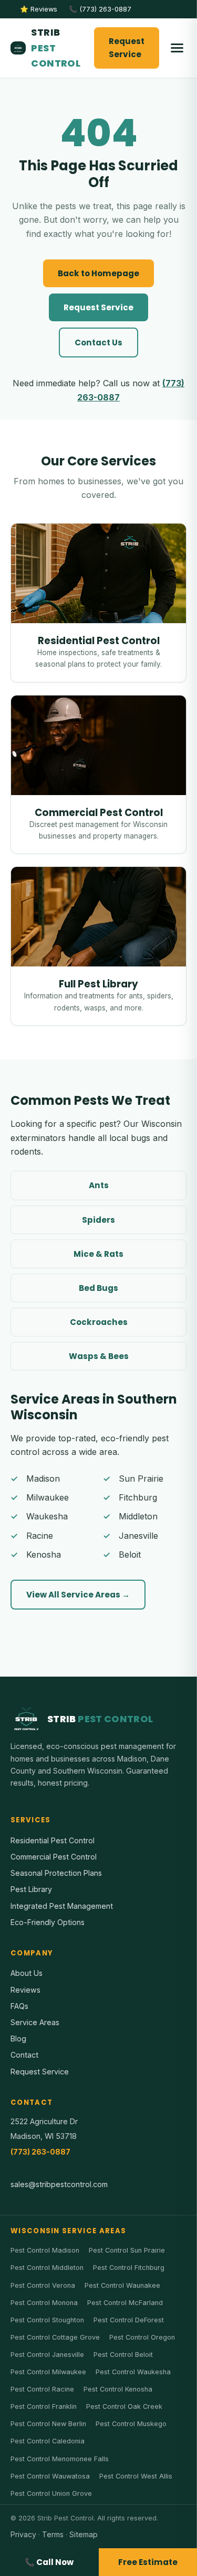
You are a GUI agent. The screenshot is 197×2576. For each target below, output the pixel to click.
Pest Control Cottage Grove (55, 2337)
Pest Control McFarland (125, 2303)
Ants (99, 1185)
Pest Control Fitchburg (129, 2268)
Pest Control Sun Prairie (127, 2250)
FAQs (19, 2006)
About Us (27, 1973)
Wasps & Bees (99, 1356)
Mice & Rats (98, 1254)
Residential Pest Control (53, 1840)
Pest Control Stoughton (47, 2320)
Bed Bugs (98, 1288)
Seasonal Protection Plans (56, 1873)
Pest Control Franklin (44, 2406)
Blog (18, 2039)
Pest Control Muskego (131, 2424)
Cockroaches (99, 1322)
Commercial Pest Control (54, 1857)
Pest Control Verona (43, 2285)
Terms (53, 2534)
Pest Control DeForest (129, 2320)
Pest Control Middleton (47, 2268)
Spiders (98, 1220)
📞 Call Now (49, 2562)
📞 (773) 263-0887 (100, 9)
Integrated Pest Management (62, 1906)
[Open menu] (177, 48)
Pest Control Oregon (142, 2337)
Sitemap (84, 2534)
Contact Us (98, 343)
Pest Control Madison (45, 2250)
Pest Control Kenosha (118, 2389)
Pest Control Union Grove (51, 2493)
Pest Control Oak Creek (124, 2406)
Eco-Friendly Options (48, 1922)
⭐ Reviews (39, 9)
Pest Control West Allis (136, 2476)
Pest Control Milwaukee (48, 2372)
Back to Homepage (98, 273)
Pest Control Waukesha (133, 2372)
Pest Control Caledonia (48, 2441)
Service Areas (35, 2022)
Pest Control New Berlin (48, 2424)
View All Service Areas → (78, 1595)
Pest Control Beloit (123, 2355)
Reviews (25, 1990)
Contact (24, 2055)
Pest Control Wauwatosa (50, 2476)
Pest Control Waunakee (122, 2285)
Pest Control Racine (42, 2389)
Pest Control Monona (44, 2303)
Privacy (23, 2534)
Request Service (127, 48)
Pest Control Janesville (47, 2355)
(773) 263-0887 (40, 2152)
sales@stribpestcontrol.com (59, 2184)
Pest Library (31, 1889)
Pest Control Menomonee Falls (60, 2459)
